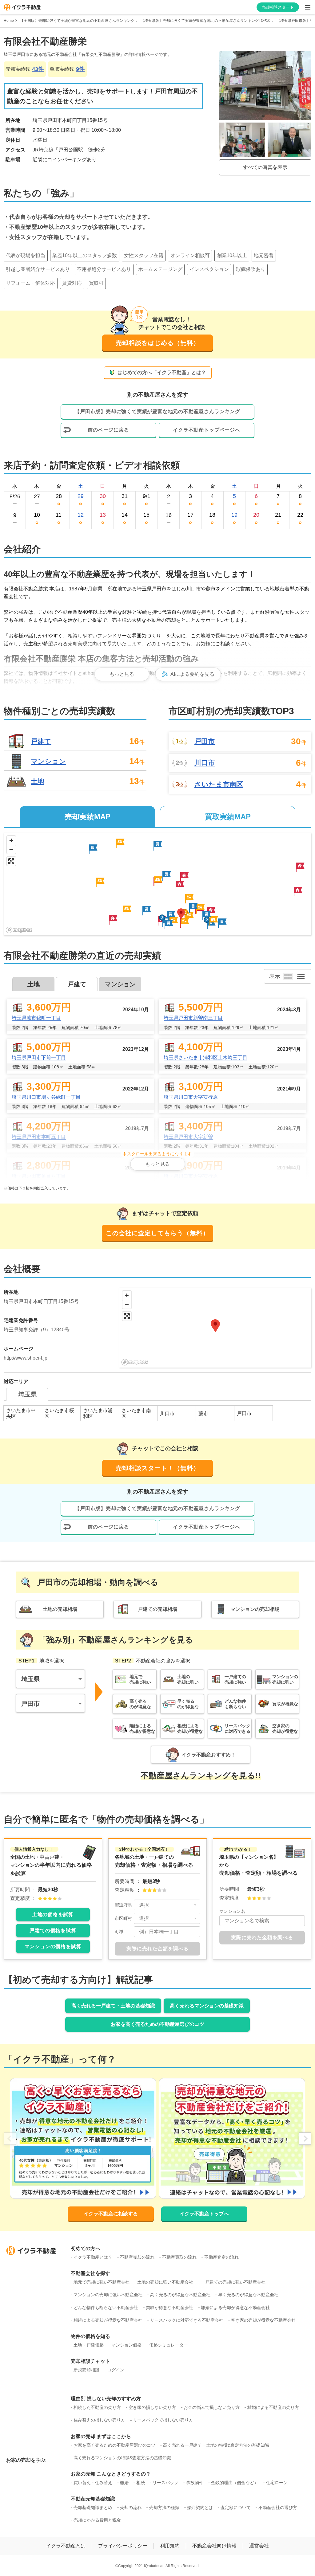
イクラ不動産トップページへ (206, 430)
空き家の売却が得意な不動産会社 (263, 2320)
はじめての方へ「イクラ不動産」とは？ (162, 372)
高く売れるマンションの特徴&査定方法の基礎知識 (122, 2458)
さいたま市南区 (219, 785)
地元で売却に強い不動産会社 (102, 2282)
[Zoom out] (11, 849)
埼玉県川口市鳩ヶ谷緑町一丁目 (46, 1097)
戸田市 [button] (30, 1704)
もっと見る (122, 674)
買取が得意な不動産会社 (169, 2308)
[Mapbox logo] (19, 930)
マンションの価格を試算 (53, 1946)
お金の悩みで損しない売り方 (212, 2407)
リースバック (165, 2483)
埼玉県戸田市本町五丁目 (39, 1137)
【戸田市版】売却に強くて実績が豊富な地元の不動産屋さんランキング (157, 411)
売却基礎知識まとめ (93, 2507)
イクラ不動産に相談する (111, 2214)
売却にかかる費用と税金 (97, 2520)
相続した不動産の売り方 (97, 2407)
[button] (184, 877)
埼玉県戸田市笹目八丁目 (39, 1176)
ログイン (116, 2370)
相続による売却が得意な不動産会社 (108, 2320)
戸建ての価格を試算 (53, 1930)
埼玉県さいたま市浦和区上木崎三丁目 (205, 1057)
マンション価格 (126, 2345)
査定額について (236, 2507)
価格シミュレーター (169, 2345)
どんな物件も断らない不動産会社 (106, 2308)
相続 (141, 2483)
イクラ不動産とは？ (93, 2257)
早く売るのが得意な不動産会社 (248, 2295)
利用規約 (170, 2546)
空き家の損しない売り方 (152, 2407)
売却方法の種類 (164, 2507)
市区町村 (123, 1918)
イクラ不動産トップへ (204, 2214)
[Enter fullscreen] (11, 861)
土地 (38, 781)
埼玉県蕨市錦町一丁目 (36, 1018)
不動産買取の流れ (179, 2257)
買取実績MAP (228, 817)
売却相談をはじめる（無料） (158, 343)
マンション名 (232, 1911)
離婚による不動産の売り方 (273, 2407)
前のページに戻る (108, 430)
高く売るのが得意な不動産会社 (180, 2295)
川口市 (205, 763)
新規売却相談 (86, 2370)
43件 (38, 69)
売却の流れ (131, 2507)
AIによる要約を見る (192, 674)
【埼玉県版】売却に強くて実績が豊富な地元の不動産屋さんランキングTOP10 (205, 21)
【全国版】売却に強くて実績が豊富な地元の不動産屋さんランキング (77, 21)
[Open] (195, 1905)
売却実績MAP (88, 817)
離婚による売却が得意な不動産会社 (235, 2308)
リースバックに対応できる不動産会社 (187, 2320)
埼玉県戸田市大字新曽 (188, 1137)
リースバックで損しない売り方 (163, 2420)
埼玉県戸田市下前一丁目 (39, 1057)
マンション (48, 761)
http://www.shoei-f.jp (26, 1358)
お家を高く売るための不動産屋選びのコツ (157, 2024)
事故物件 (195, 2483)
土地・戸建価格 (89, 2345)
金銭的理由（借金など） (235, 2483)
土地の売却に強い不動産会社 (165, 2282)
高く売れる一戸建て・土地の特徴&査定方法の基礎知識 (216, 2445)
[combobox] (167, 1905)
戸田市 (205, 742)
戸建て (41, 741)
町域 (119, 1932)
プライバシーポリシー (123, 2546)
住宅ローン (277, 2483)
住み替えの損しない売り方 (99, 2420)
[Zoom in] (11, 840)
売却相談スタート (278, 7)
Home (9, 21)
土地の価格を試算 (53, 1914)
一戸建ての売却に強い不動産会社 (233, 2282)
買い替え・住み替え (93, 2483)
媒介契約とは (200, 2507)
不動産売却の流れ (137, 2257)
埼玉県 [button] (30, 1679)
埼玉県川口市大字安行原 (191, 1097)
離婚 (124, 2483)
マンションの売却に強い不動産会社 (108, 2295)
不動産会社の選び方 (278, 2507)
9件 (80, 69)
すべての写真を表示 (265, 167)
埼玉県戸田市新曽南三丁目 (193, 1018)
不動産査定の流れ (221, 2257)
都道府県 (123, 1905)
